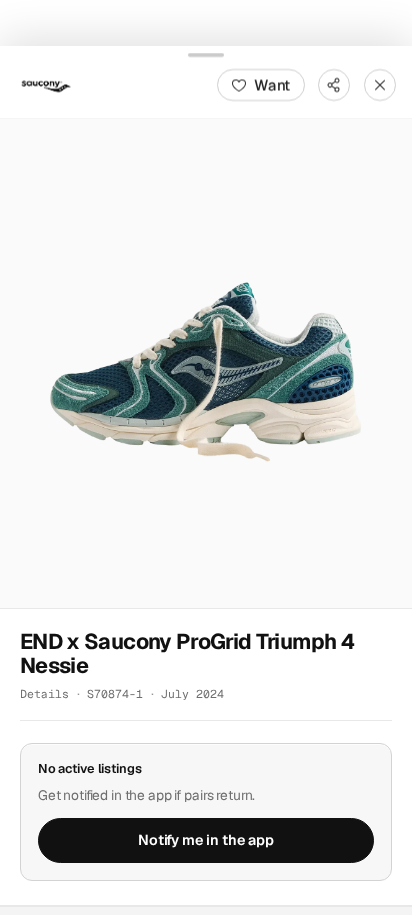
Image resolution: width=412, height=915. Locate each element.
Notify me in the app (206, 840)
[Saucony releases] (46, 84)
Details (44, 693)
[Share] (334, 84)
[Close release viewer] (380, 84)
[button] (206, 362)
